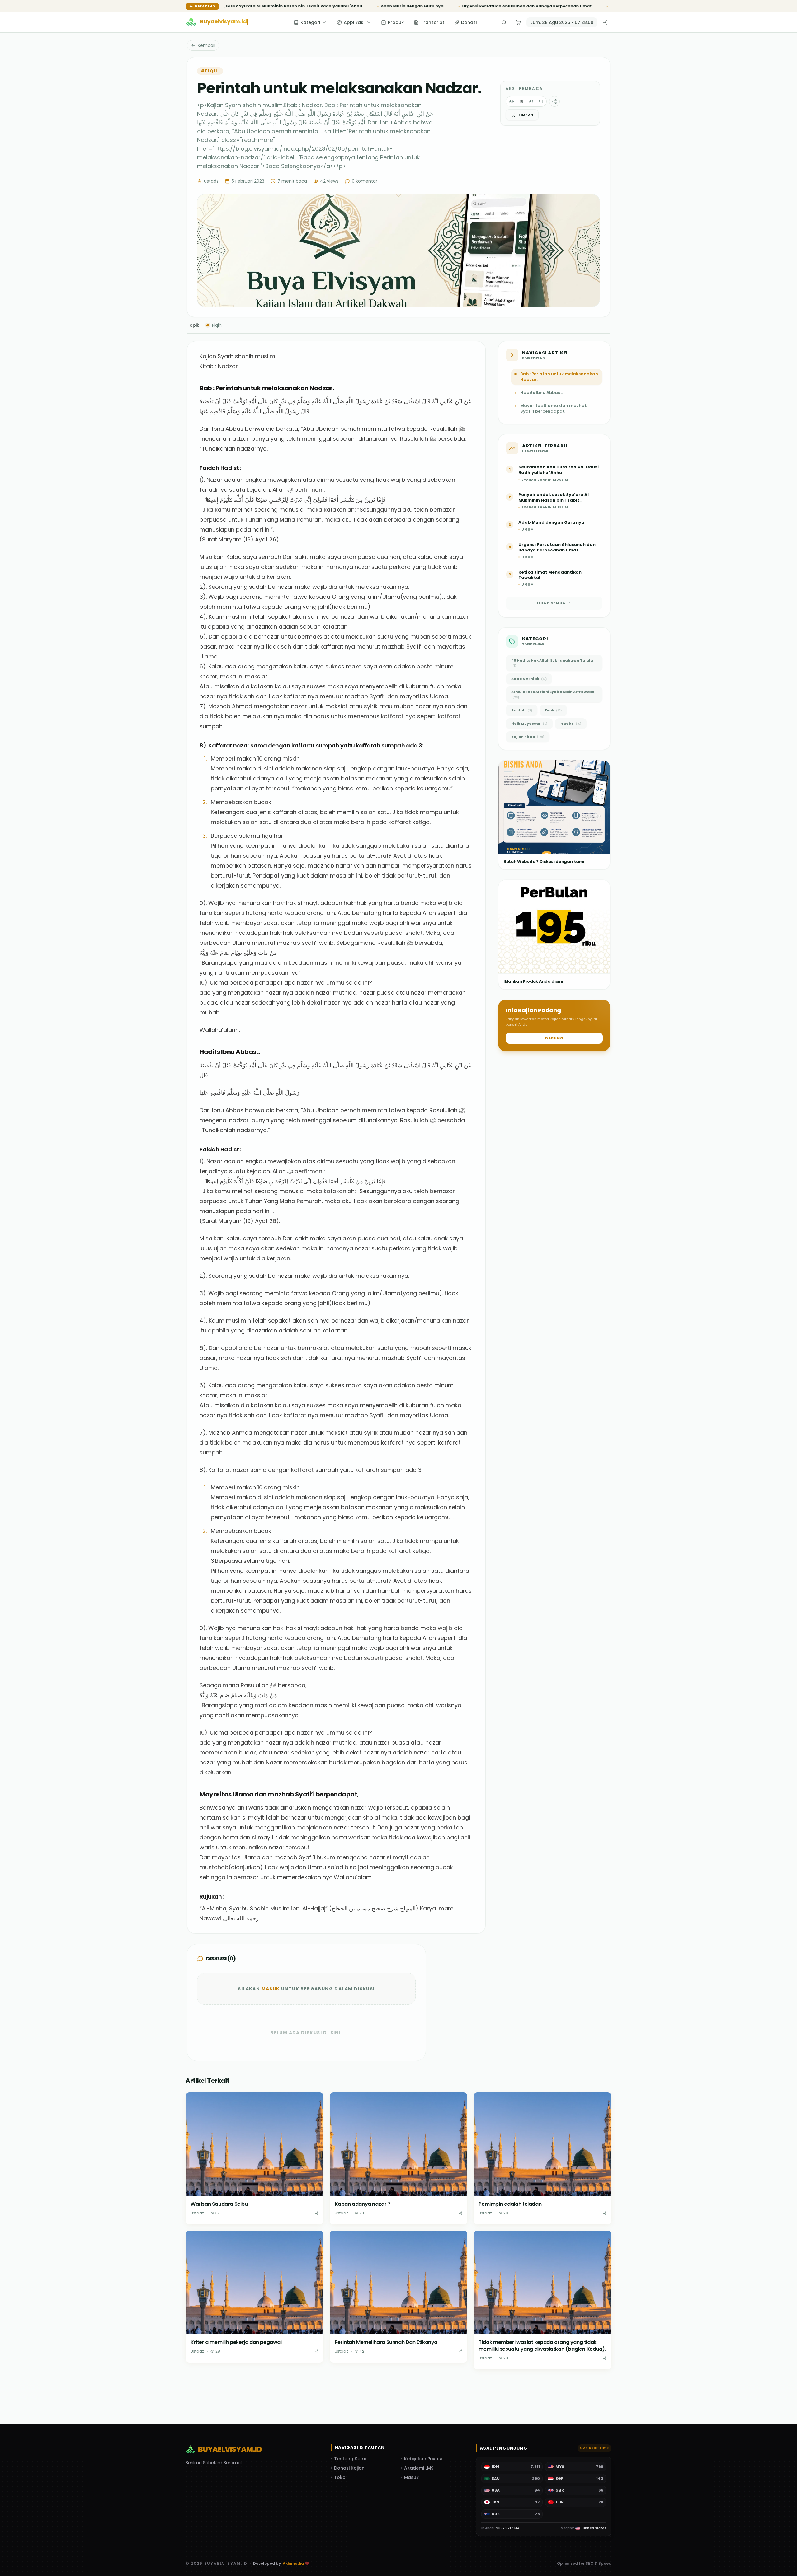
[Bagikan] (317, 2213)
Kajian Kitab (528, 737)
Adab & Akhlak (529, 679)
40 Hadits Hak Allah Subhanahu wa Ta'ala (552, 663)
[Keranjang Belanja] (518, 22)
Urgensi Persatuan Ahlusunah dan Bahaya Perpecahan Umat (393, 6)
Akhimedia (293, 2564)
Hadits (571, 724)
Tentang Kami (350, 2459)
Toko (340, 2477)
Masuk (271, 1989)
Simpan (526, 115)
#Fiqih (210, 71)
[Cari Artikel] (504, 22)
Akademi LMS (419, 2468)
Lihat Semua (551, 603)
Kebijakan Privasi (423, 2459)
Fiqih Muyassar (529, 724)
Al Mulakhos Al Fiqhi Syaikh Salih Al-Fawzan (553, 694)
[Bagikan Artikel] (554, 101)
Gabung (554, 1038)
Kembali (206, 45)
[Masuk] (605, 22)
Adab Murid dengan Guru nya (278, 6)
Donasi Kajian (349, 2468)
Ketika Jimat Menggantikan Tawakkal (516, 6)
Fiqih (214, 325)
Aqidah (522, 710)
